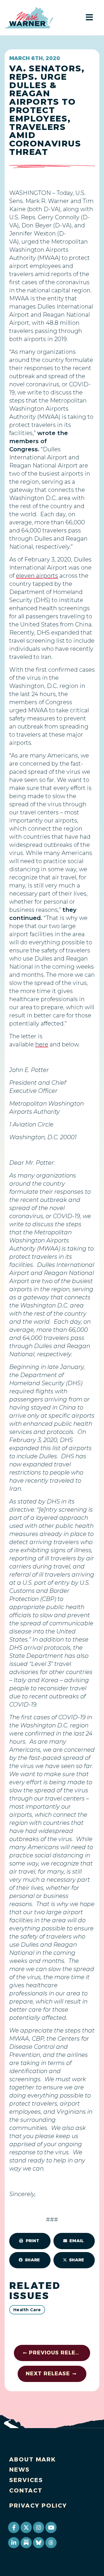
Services (26, 2480)
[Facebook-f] (14, 2527)
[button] (30, 2241)
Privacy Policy (38, 2506)
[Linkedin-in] (14, 2543)
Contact (26, 2490)
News (19, 2470)
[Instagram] (38, 2527)
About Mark (33, 2459)
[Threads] (51, 2543)
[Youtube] (51, 2527)
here (42, 1044)
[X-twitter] (26, 2527)
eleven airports (37, 576)
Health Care (27, 2310)
